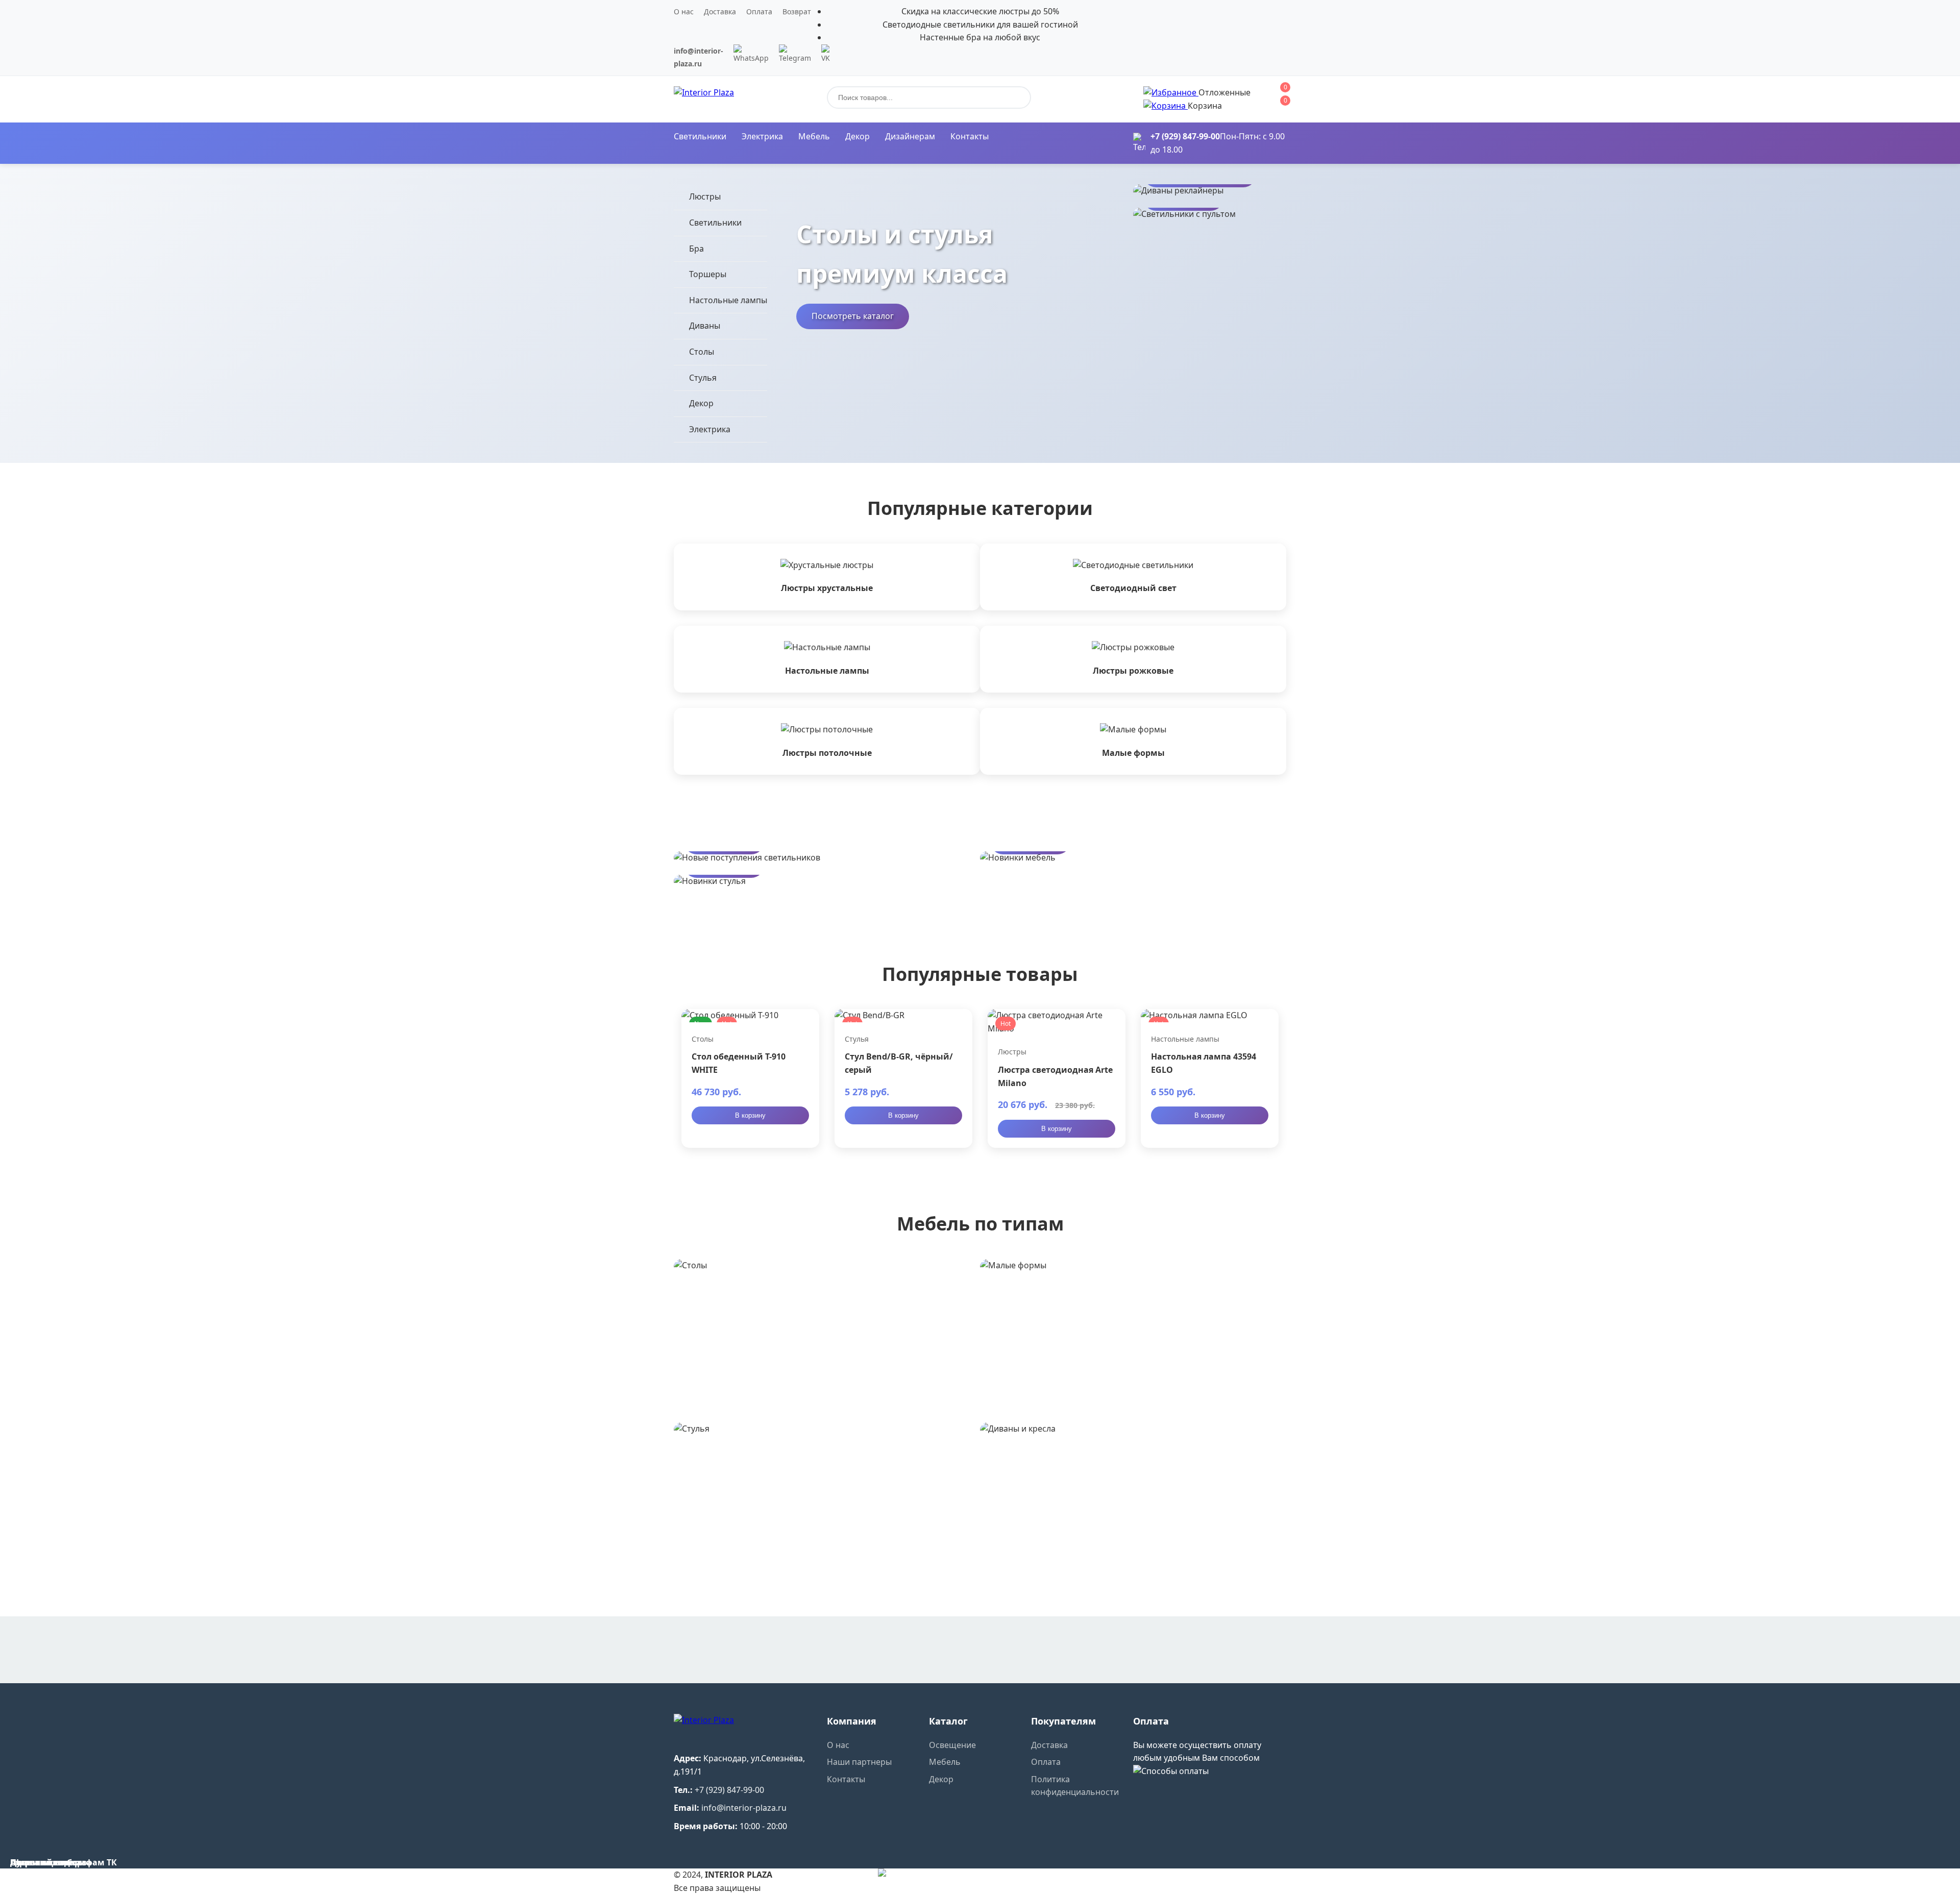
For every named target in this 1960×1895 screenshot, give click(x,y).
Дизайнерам (910, 136)
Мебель (814, 136)
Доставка (720, 11)
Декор (857, 136)
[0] (1171, 92)
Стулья (703, 378)
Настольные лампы (728, 300)
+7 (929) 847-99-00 (1185, 136)
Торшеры (708, 274)
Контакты (970, 136)
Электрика (762, 136)
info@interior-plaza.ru (744, 1808)
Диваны (705, 326)
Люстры (705, 196)
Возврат (797, 11)
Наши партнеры (859, 1762)
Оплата (759, 11)
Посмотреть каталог (853, 316)
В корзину (750, 1115)
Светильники (700, 136)
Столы (702, 352)
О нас (684, 11)
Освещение (952, 1745)
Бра (696, 249)
